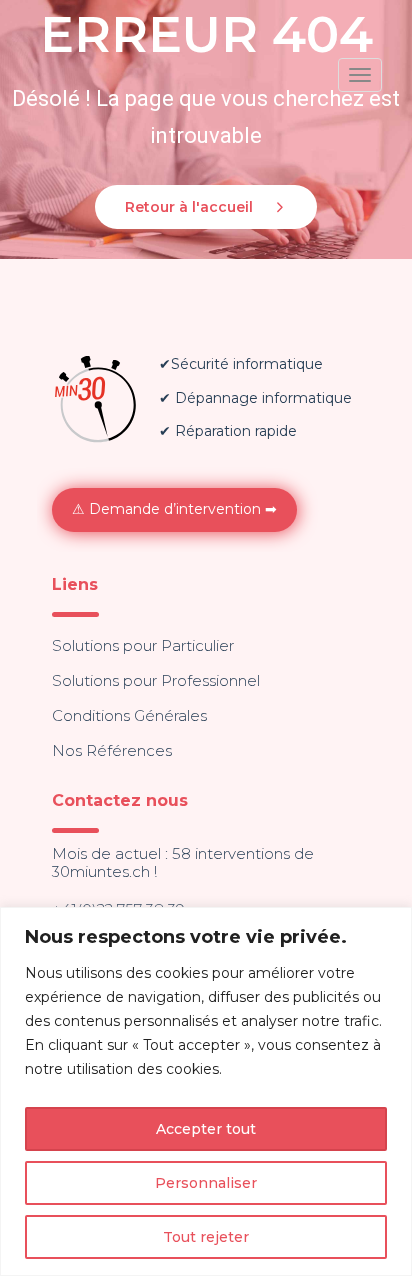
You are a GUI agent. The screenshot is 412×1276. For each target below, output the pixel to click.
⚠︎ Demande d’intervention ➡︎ (174, 509)
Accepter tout (206, 1129)
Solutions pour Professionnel (156, 680)
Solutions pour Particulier (143, 645)
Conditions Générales (129, 715)
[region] (206, 1091)
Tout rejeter (206, 1237)
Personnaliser (206, 1183)
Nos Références (112, 750)
